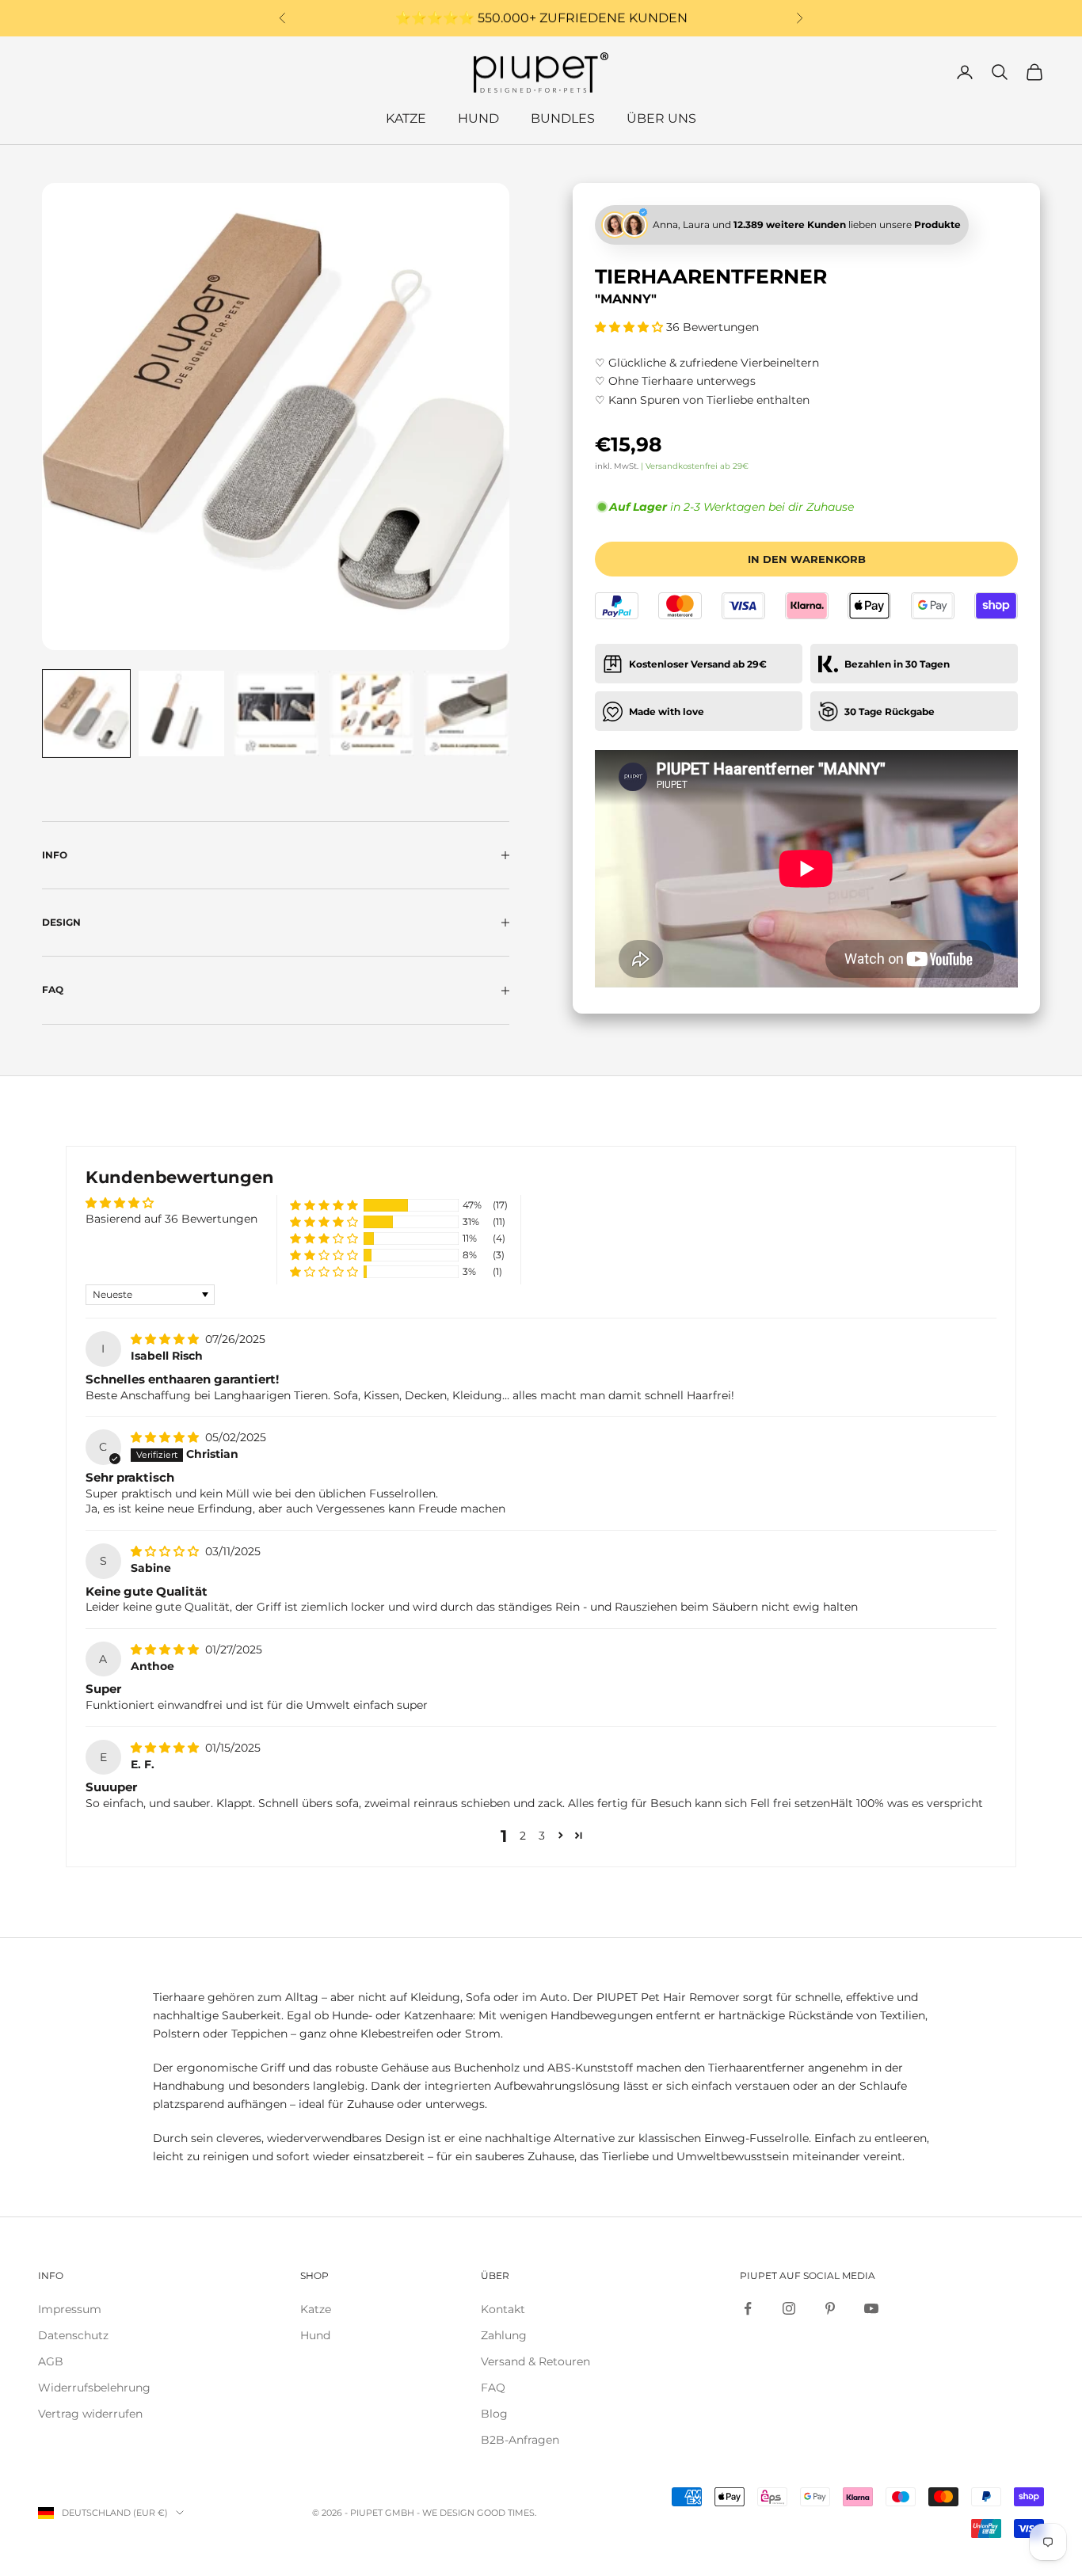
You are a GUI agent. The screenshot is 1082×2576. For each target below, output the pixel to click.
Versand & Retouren (535, 2361)
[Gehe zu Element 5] (467, 713)
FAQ (493, 2388)
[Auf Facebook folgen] (748, 2308)
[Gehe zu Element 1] (86, 713)
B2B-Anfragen (520, 2440)
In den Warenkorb (807, 558)
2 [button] (523, 1836)
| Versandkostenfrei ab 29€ (695, 465)
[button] (631, 326)
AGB (51, 2361)
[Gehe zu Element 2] (181, 713)
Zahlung (504, 2335)
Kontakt (503, 2309)
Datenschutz (73, 2335)
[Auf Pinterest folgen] (830, 2308)
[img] (166, 1339)
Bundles (563, 118)
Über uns (661, 118)
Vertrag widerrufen (90, 2414)
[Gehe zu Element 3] (276, 713)
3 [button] (542, 1836)
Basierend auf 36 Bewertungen (171, 1219)
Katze (406, 118)
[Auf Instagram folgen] (789, 2308)
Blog (494, 2414)
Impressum (70, 2309)
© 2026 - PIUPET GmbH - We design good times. (424, 2513)
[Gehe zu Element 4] (371, 713)
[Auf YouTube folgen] (871, 2308)
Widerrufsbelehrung (94, 2388)
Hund (478, 118)
